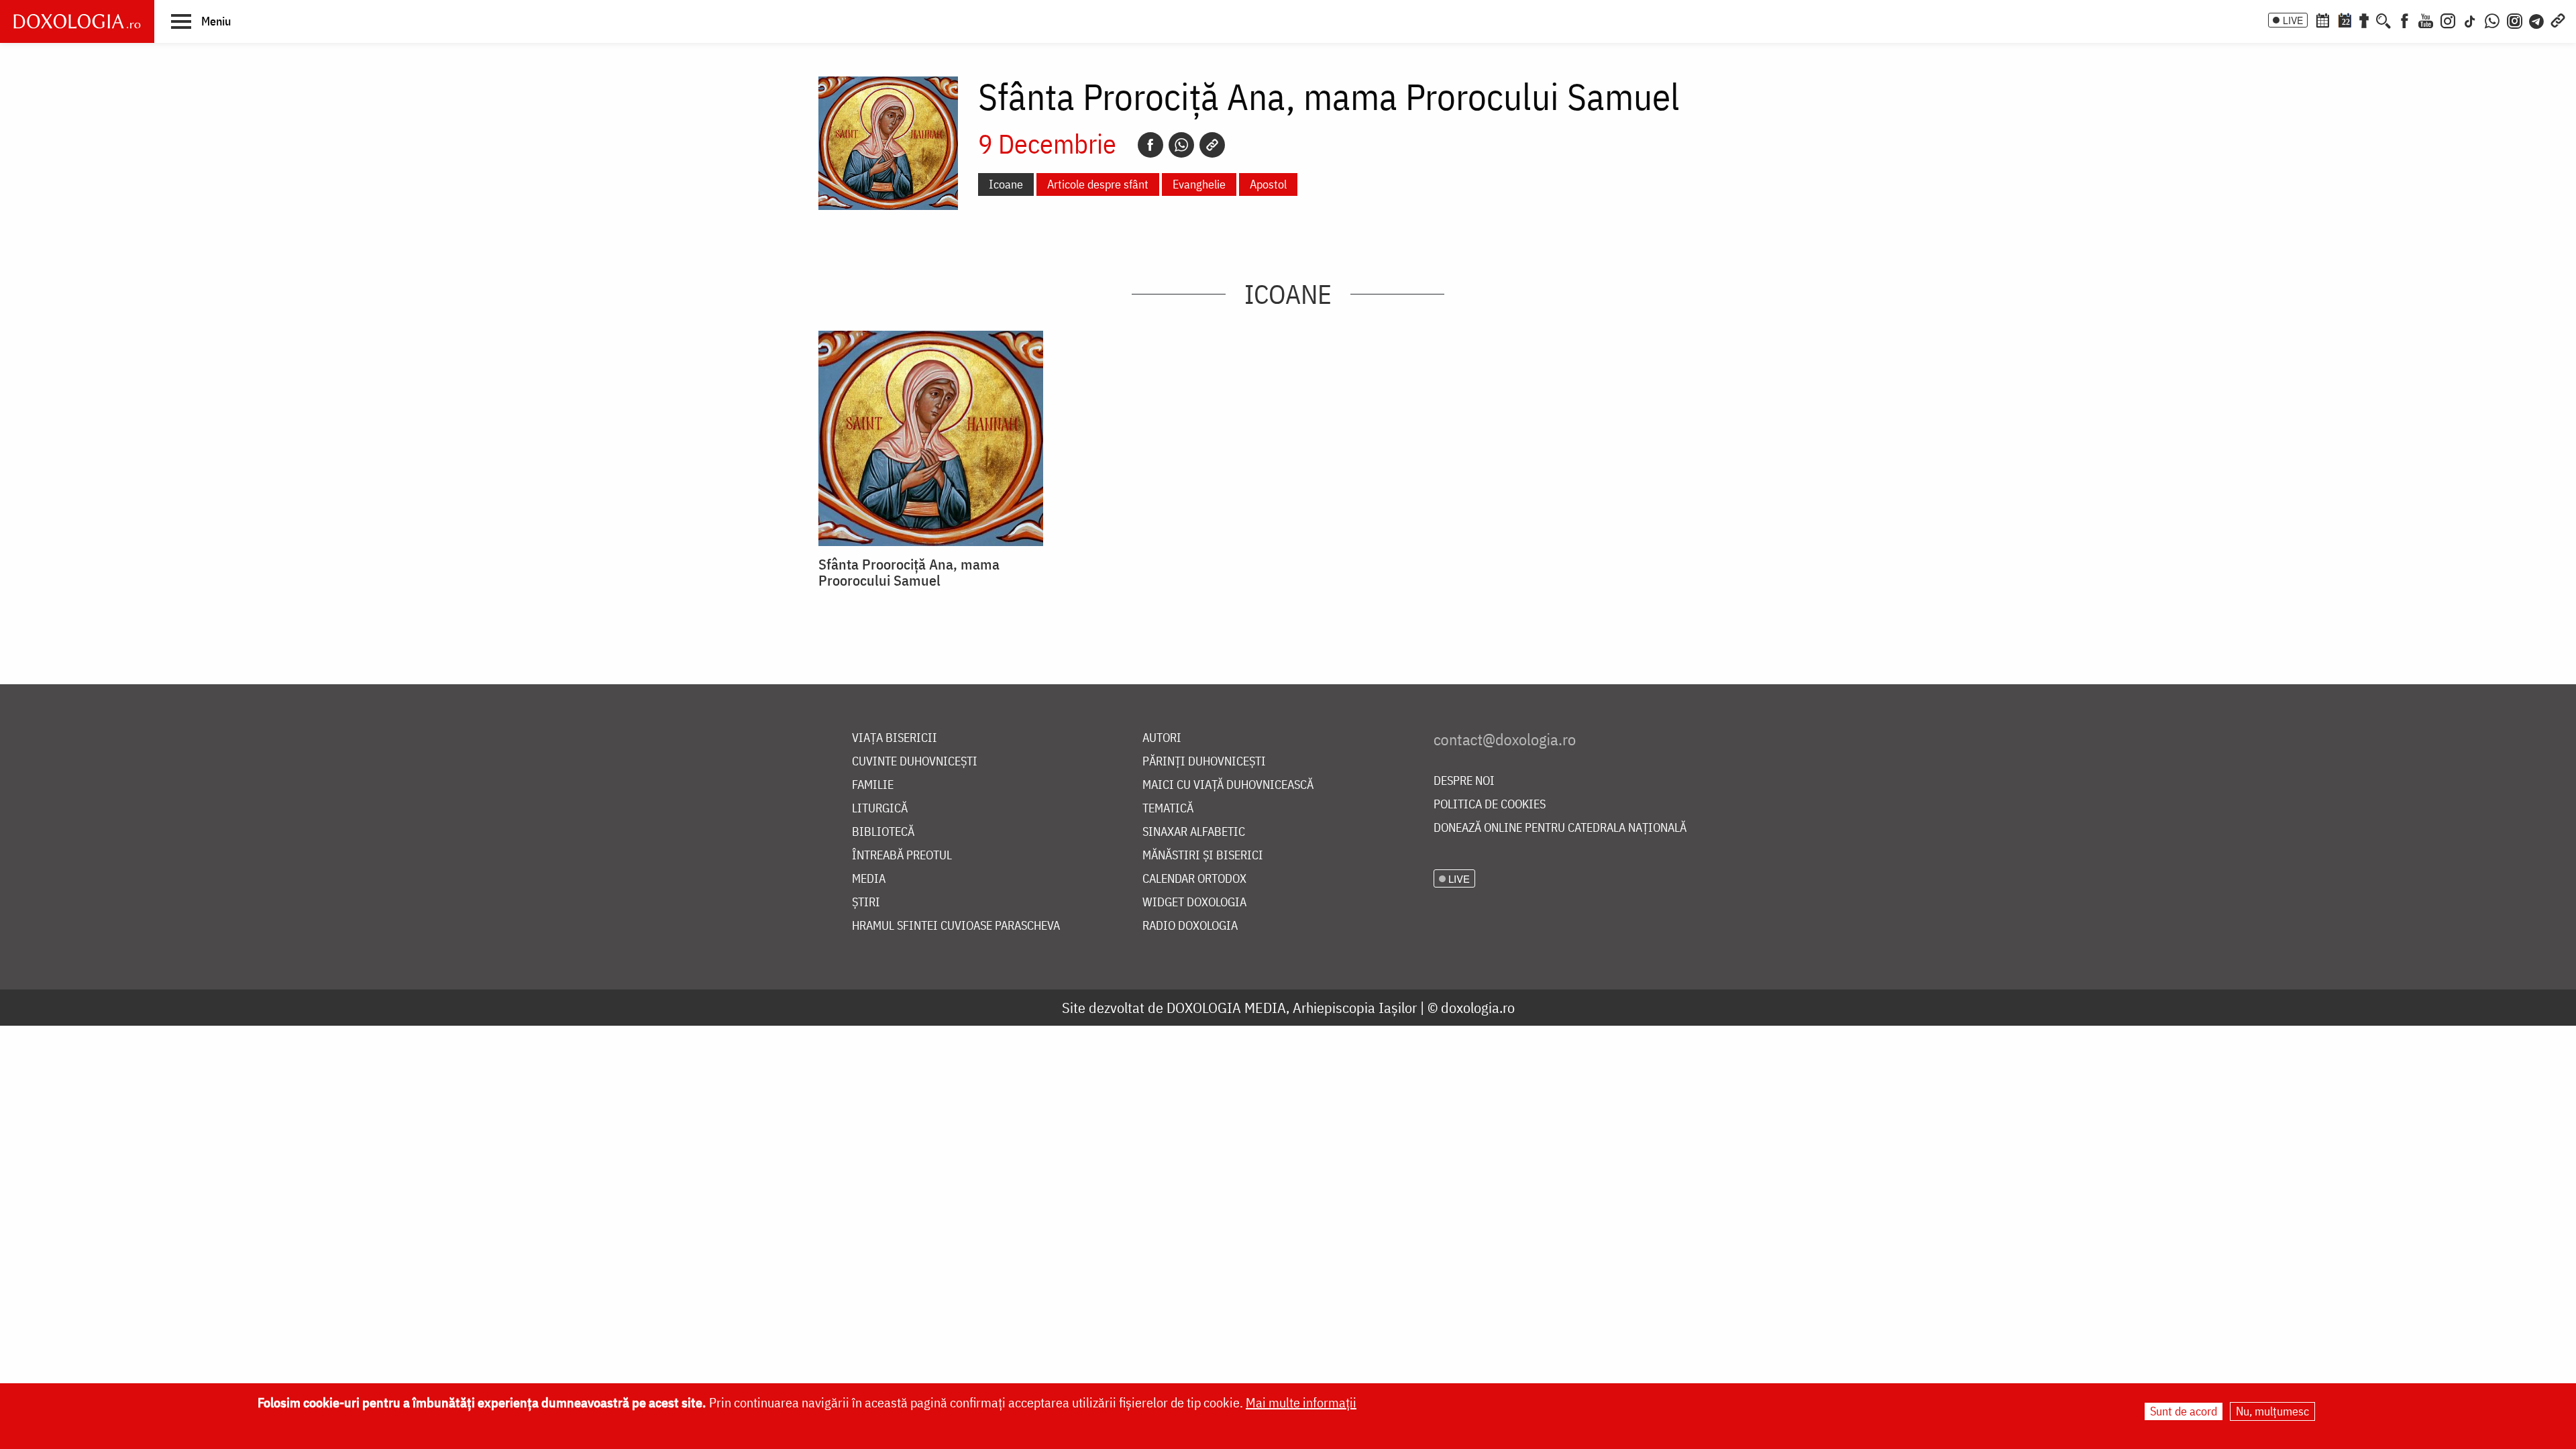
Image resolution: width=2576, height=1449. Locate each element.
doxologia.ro (1478, 1007)
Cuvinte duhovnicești (915, 762)
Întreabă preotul (902, 856)
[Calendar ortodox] (2322, 19)
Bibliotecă (883, 832)
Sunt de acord (2184, 1411)
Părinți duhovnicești (1204, 762)
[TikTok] (2470, 19)
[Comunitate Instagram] (2515, 19)
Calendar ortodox (1194, 879)
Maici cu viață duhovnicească (1228, 785)
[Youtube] (2426, 19)
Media (869, 879)
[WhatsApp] (2492, 19)
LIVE (2293, 20)
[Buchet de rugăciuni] (2364, 19)
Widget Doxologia (1194, 903)
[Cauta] (2383, 19)
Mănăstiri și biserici (1203, 856)
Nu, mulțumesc (2272, 1411)
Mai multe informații (1301, 1402)
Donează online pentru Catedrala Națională (1560, 828)
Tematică (1168, 809)
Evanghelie (1199, 184)
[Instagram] (2448, 19)
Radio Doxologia (1190, 926)
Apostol (1268, 184)
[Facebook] (2405, 19)
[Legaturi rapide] (2558, 19)
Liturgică (880, 809)
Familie (873, 785)
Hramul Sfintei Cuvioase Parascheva (956, 926)
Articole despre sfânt (1098, 184)
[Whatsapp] (1181, 145)
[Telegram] (2537, 19)
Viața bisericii (895, 738)
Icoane (1006, 184)
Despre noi (1464, 781)
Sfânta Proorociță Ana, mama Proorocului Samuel (909, 572)
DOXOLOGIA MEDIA (1226, 1007)
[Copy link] (1212, 145)
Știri (866, 903)
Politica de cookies (1490, 805)
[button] (201, 21)
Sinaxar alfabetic (1194, 832)
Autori (1162, 738)
